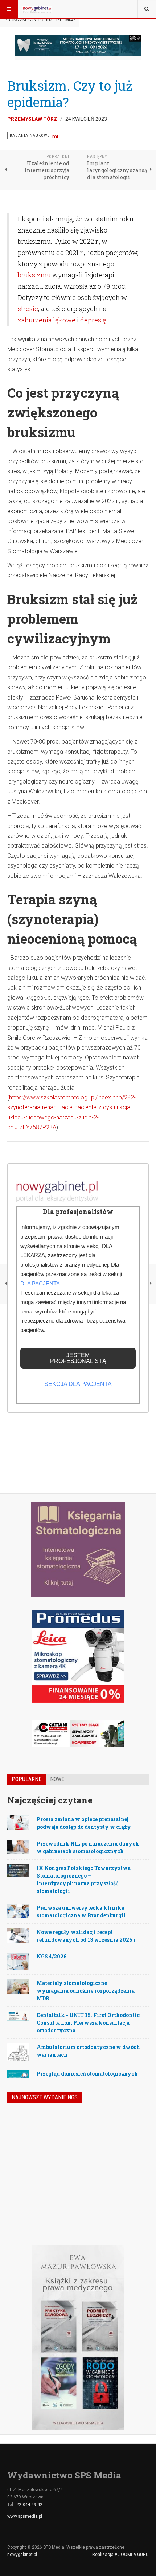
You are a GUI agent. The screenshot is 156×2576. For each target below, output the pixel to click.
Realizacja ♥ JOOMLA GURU (120, 2555)
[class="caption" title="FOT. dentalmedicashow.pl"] (18, 1870)
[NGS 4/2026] (27, 2133)
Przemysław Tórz (32, 119)
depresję (93, 320)
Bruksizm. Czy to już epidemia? (70, 94)
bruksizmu (34, 275)
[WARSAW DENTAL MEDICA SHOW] (78, 45)
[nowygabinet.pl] (37, 9)
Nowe (57, 1779)
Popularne (26, 1779)
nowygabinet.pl (22, 2555)
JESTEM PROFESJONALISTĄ (78, 1358)
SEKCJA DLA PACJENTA (78, 1384)
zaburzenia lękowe (47, 320)
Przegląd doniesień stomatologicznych (87, 2074)
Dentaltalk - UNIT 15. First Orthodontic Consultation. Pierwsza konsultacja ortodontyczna (88, 2023)
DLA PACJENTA (40, 1283)
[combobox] (147, 9)
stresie (28, 309)
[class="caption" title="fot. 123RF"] (18, 1822)
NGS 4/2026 (52, 1956)
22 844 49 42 (29, 2505)
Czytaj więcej (129, 2198)
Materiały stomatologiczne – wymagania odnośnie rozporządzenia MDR (86, 1991)
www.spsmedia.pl (25, 2516)
